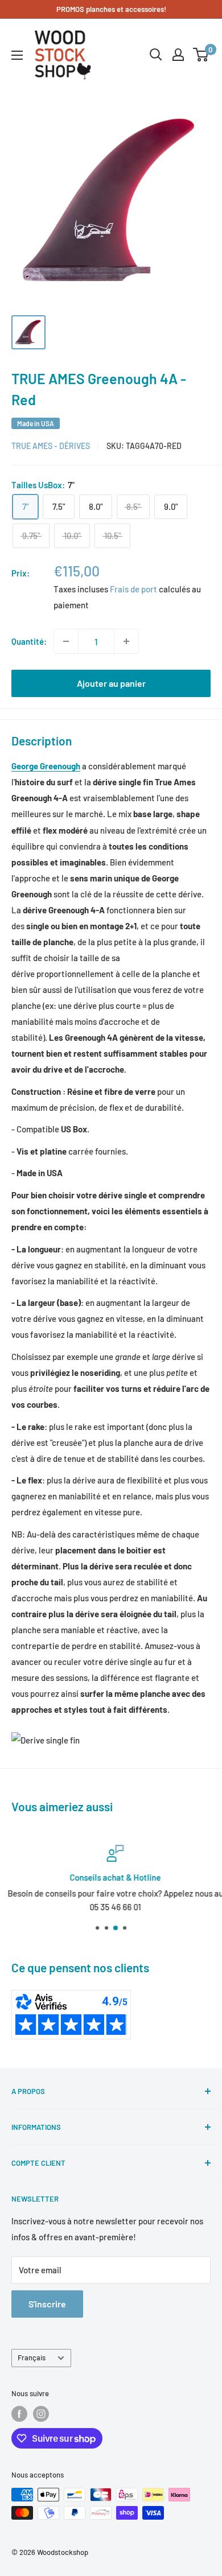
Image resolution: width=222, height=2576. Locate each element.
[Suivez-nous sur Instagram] (41, 2414)
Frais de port (133, 589)
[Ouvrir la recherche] (156, 55)
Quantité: (29, 641)
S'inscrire (47, 2304)
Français (32, 2357)
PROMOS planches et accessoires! (111, 9)
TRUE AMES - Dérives (51, 446)
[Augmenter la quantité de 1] (126, 641)
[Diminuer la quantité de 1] (66, 641)
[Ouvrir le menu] (17, 55)
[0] (201, 55)
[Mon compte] (178, 55)
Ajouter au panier (111, 683)
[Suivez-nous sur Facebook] (19, 2414)
